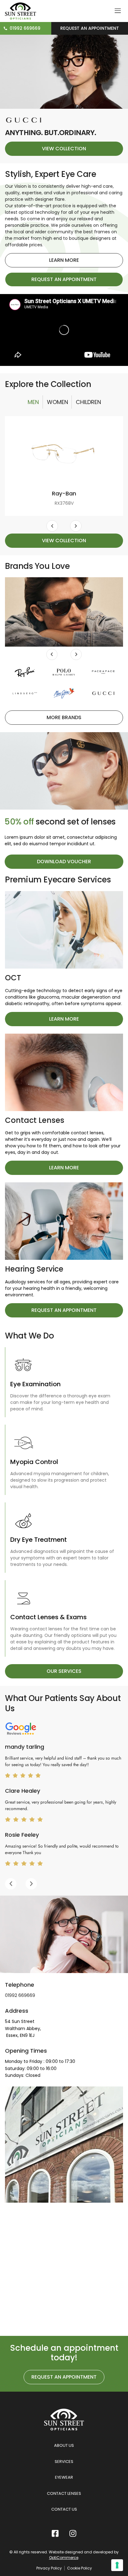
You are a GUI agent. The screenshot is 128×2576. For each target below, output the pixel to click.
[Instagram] (73, 2533)
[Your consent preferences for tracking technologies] (117, 2565)
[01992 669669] (5, 28)
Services (64, 2462)
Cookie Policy (80, 2568)
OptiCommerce (64, 2558)
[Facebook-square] (55, 2533)
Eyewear (64, 2477)
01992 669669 (25, 28)
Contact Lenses (64, 2493)
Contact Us (64, 2509)
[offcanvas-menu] (118, 11)
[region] (64, 1810)
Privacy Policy (49, 2568)
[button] (52, 526)
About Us (64, 2445)
